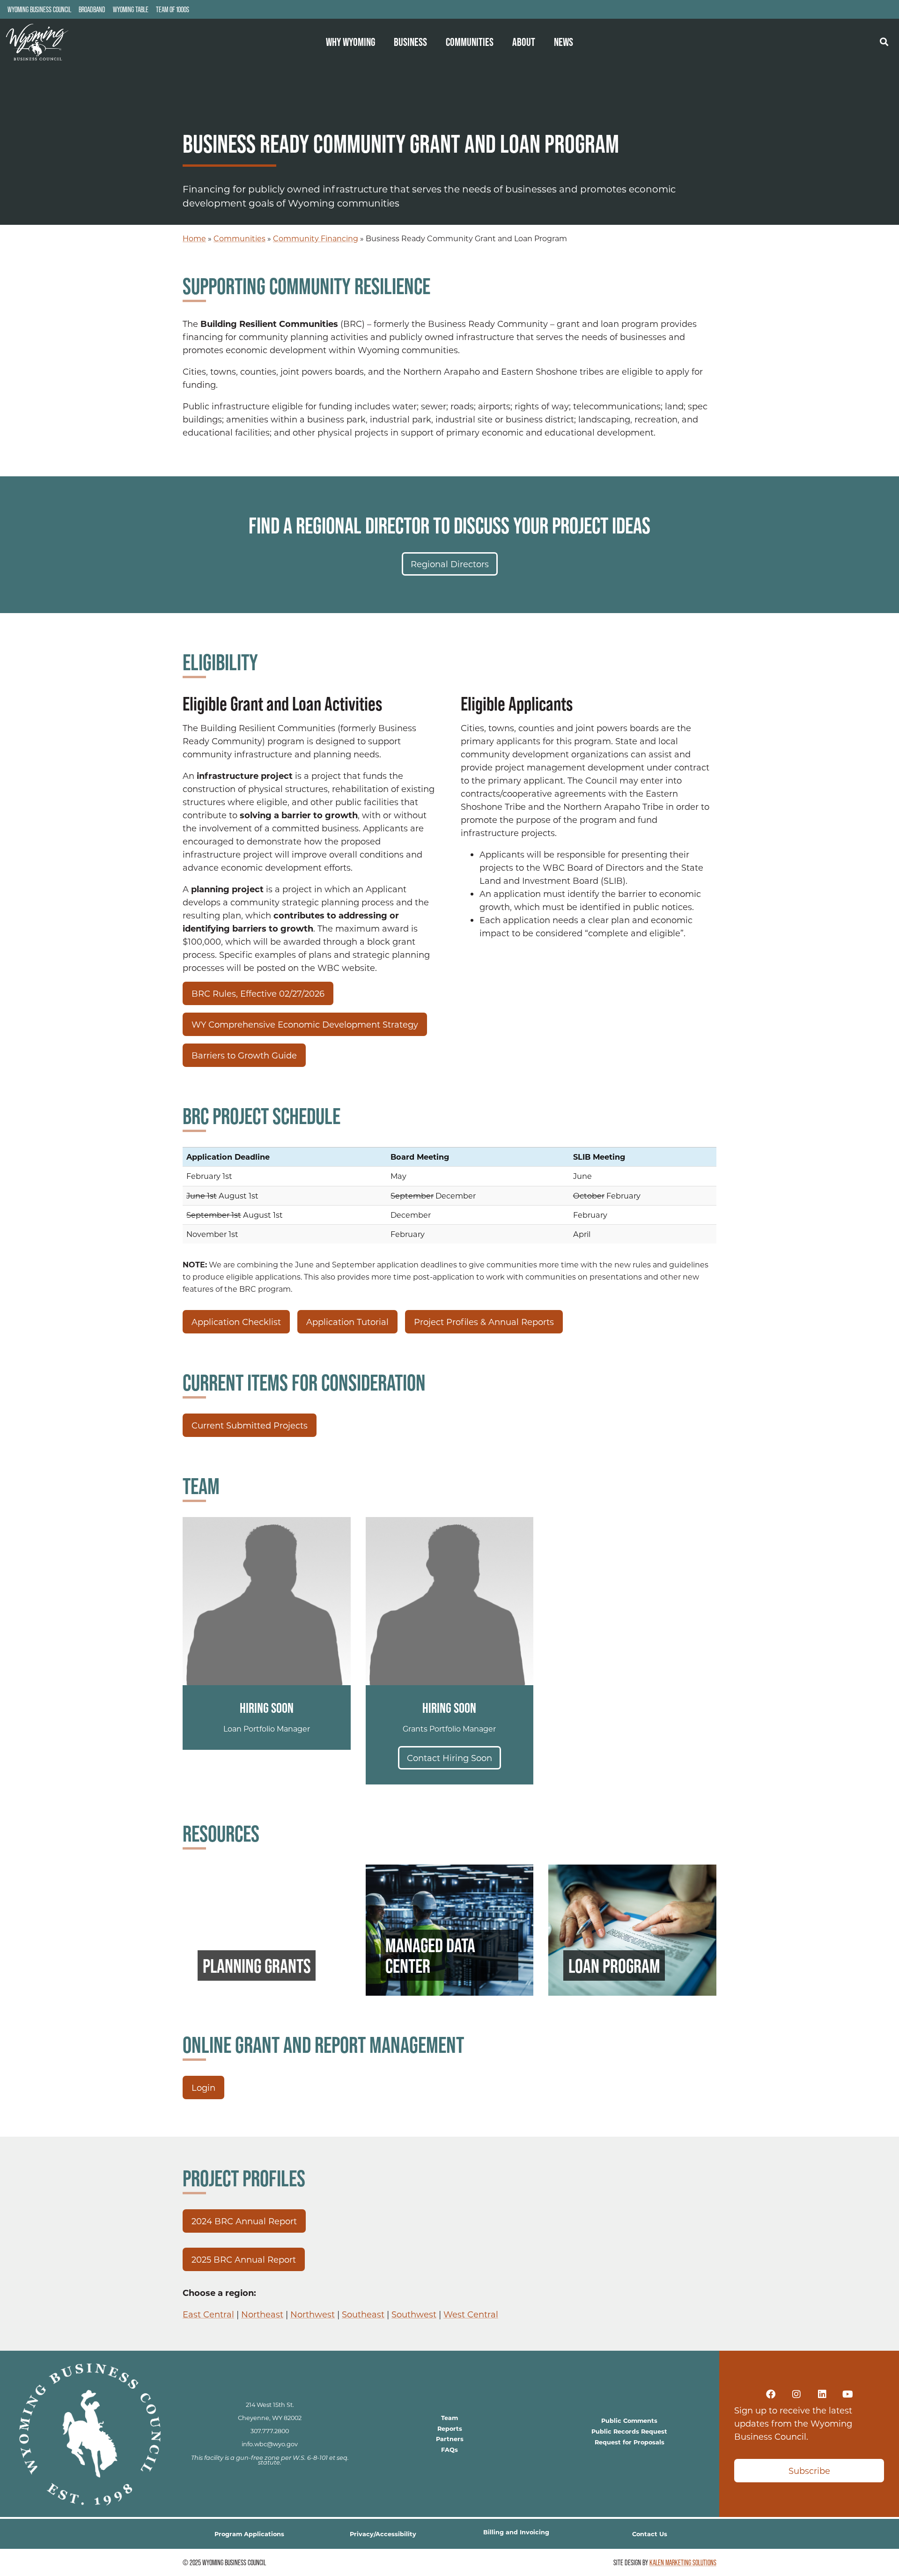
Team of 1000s (173, 9)
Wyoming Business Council (39, 9)
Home (194, 238)
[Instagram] (796, 2394)
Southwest (414, 2314)
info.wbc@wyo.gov (270, 2444)
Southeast (363, 2314)
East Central (208, 2314)
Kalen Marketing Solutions (683, 2562)
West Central (471, 2314)
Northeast (262, 2314)
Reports (450, 2428)
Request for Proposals (630, 2442)
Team (449, 2417)
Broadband (92, 9)
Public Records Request (629, 2431)
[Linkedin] (822, 2394)
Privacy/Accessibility (383, 2534)
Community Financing (316, 238)
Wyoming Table (131, 9)
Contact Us (650, 2534)
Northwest (313, 2314)
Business (410, 42)
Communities (470, 42)
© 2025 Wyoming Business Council (224, 2562)
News (564, 42)
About (524, 42)
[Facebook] (771, 2394)
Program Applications (249, 2534)
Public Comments (629, 2420)
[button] (884, 41)
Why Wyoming (350, 42)
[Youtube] (848, 2394)
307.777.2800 (270, 2431)
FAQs (449, 2449)
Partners (450, 2439)
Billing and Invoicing (516, 2532)
